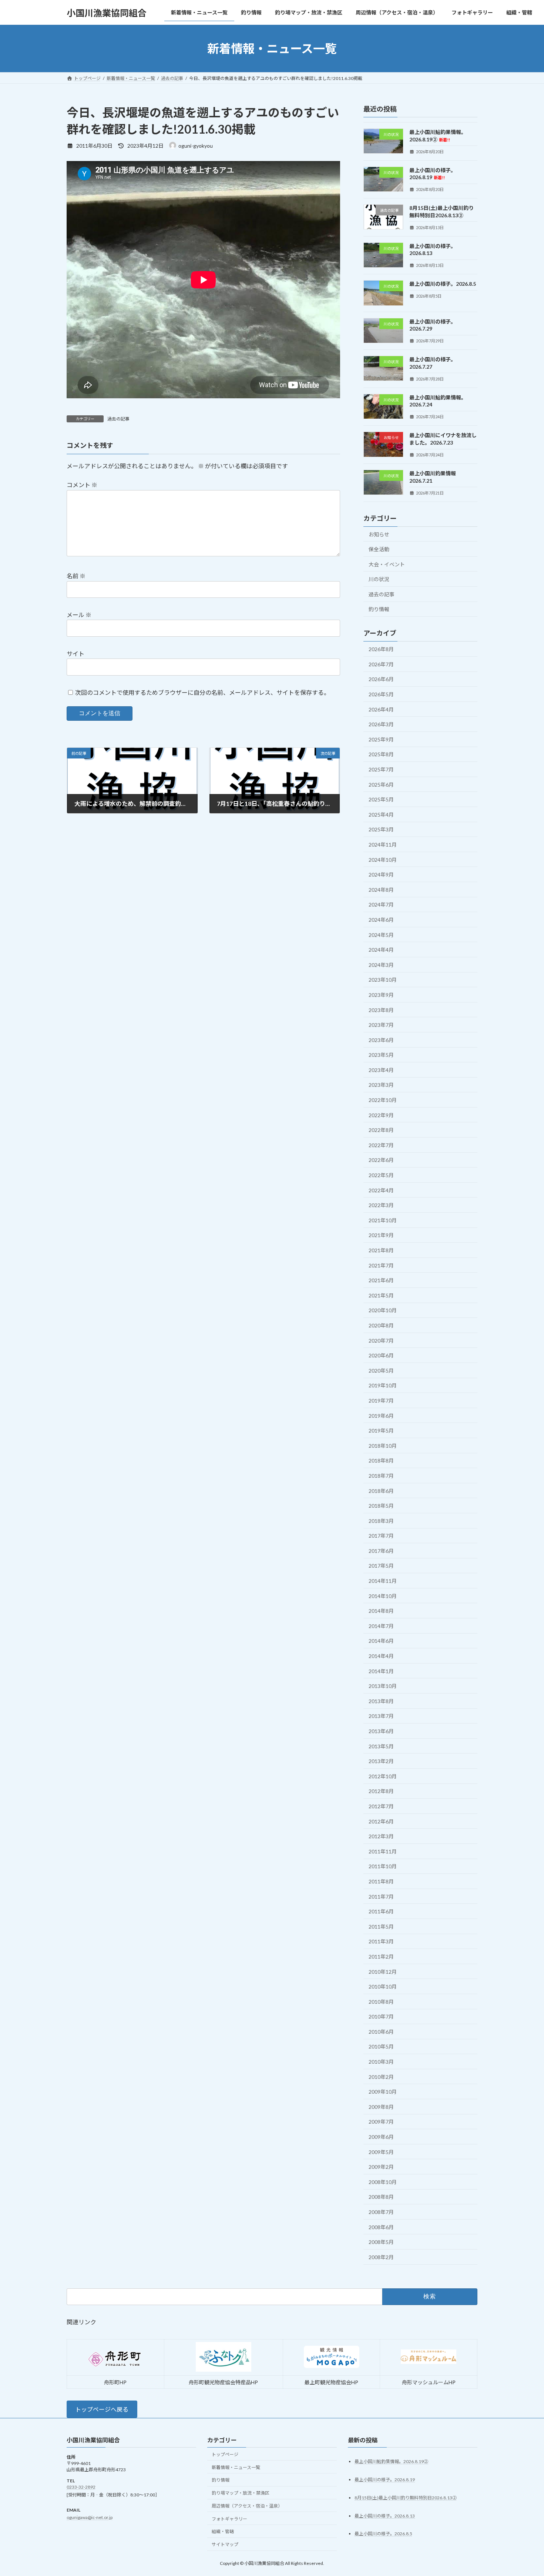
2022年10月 (383, 1100)
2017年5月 (381, 1566)
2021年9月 (381, 1235)
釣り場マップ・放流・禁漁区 (241, 2493)
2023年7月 (381, 1025)
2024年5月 (381, 935)
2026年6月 (381, 679)
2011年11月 (383, 1851)
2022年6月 (381, 1160)
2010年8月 (381, 2002)
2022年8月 (381, 1130)
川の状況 (379, 579)
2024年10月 (383, 860)
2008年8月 (381, 2197)
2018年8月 (381, 1461)
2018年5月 (381, 1506)
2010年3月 (381, 2062)
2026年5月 (381, 694)
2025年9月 (381, 739)
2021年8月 (381, 1250)
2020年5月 (381, 1371)
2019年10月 (383, 1386)
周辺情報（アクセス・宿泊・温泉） (247, 2506)
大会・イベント (387, 564)
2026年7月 (381, 664)
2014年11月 (383, 1581)
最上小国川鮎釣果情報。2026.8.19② (391, 2461)
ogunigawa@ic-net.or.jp (90, 2517)
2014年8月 (381, 1611)
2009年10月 (383, 2092)
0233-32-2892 (81, 2487)
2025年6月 (381, 785)
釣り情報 (379, 609)
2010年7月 (381, 2016)
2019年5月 (381, 1431)
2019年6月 (381, 1416)
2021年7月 (381, 1265)
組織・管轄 (223, 2531)
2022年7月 (381, 1145)
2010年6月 (381, 2032)
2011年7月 (381, 1897)
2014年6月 (381, 1641)
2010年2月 (381, 2077)
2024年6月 (381, 920)
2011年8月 (381, 1881)
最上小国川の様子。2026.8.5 (443, 284)
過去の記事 (118, 419)
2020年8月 (381, 1325)
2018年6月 (381, 1491)
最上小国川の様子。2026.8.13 (385, 2515)
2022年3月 (381, 1205)
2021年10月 (383, 1220)
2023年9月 (381, 995)
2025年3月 (381, 830)
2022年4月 (381, 1190)
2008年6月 (381, 2227)
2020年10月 (383, 1311)
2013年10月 (383, 1686)
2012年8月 (381, 1791)
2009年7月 (381, 2122)
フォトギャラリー (229, 2518)
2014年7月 (381, 1626)
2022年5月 (381, 1175)
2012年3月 (381, 1836)
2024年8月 (381, 890)
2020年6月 (381, 1355)
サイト (75, 654)
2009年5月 (381, 2152)
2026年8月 (381, 649)
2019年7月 (381, 1401)
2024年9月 (381, 875)
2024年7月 (381, 905)
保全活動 (379, 549)
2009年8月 (381, 2107)
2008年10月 (383, 2182)
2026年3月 (381, 724)
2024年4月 (381, 950)
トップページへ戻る (102, 2409)
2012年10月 (383, 1776)
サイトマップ (225, 2544)
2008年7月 (381, 2212)
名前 (76, 576)
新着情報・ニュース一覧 (236, 2467)
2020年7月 (381, 1341)
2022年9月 (381, 1115)
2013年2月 (381, 1761)
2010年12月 (383, 1972)
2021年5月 (381, 1295)
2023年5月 (381, 1055)
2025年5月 (381, 799)
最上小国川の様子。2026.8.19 (433, 174)
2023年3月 (381, 1085)
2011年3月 (381, 1942)
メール (79, 615)
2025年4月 (381, 815)
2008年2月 (381, 2257)
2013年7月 (381, 1716)
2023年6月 (381, 1040)
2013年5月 (381, 1746)
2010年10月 (383, 1987)
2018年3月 (381, 1521)
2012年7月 (381, 1806)
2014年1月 (381, 1671)
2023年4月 (381, 1070)
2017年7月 (381, 1536)
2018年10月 (383, 1446)
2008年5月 (381, 2242)
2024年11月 (383, 845)
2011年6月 (381, 1911)
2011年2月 (381, 1957)
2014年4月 (381, 1656)
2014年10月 (383, 1596)
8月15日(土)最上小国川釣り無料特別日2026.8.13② (406, 2497)
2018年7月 (381, 1476)
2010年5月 (381, 2047)
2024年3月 (381, 965)
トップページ (225, 2454)
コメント (82, 485)
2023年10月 (383, 980)
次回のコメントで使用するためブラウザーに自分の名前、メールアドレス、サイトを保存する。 (202, 692)
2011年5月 (381, 1927)
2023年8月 (381, 1010)
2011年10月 (383, 1867)
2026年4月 (381, 709)
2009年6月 (381, 2137)
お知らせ (379, 534)
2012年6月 (381, 1821)
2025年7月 (381, 769)
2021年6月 (381, 1280)
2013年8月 (381, 1701)
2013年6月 (381, 1731)
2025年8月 (381, 755)
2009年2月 (381, 2167)
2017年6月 (381, 1551)
